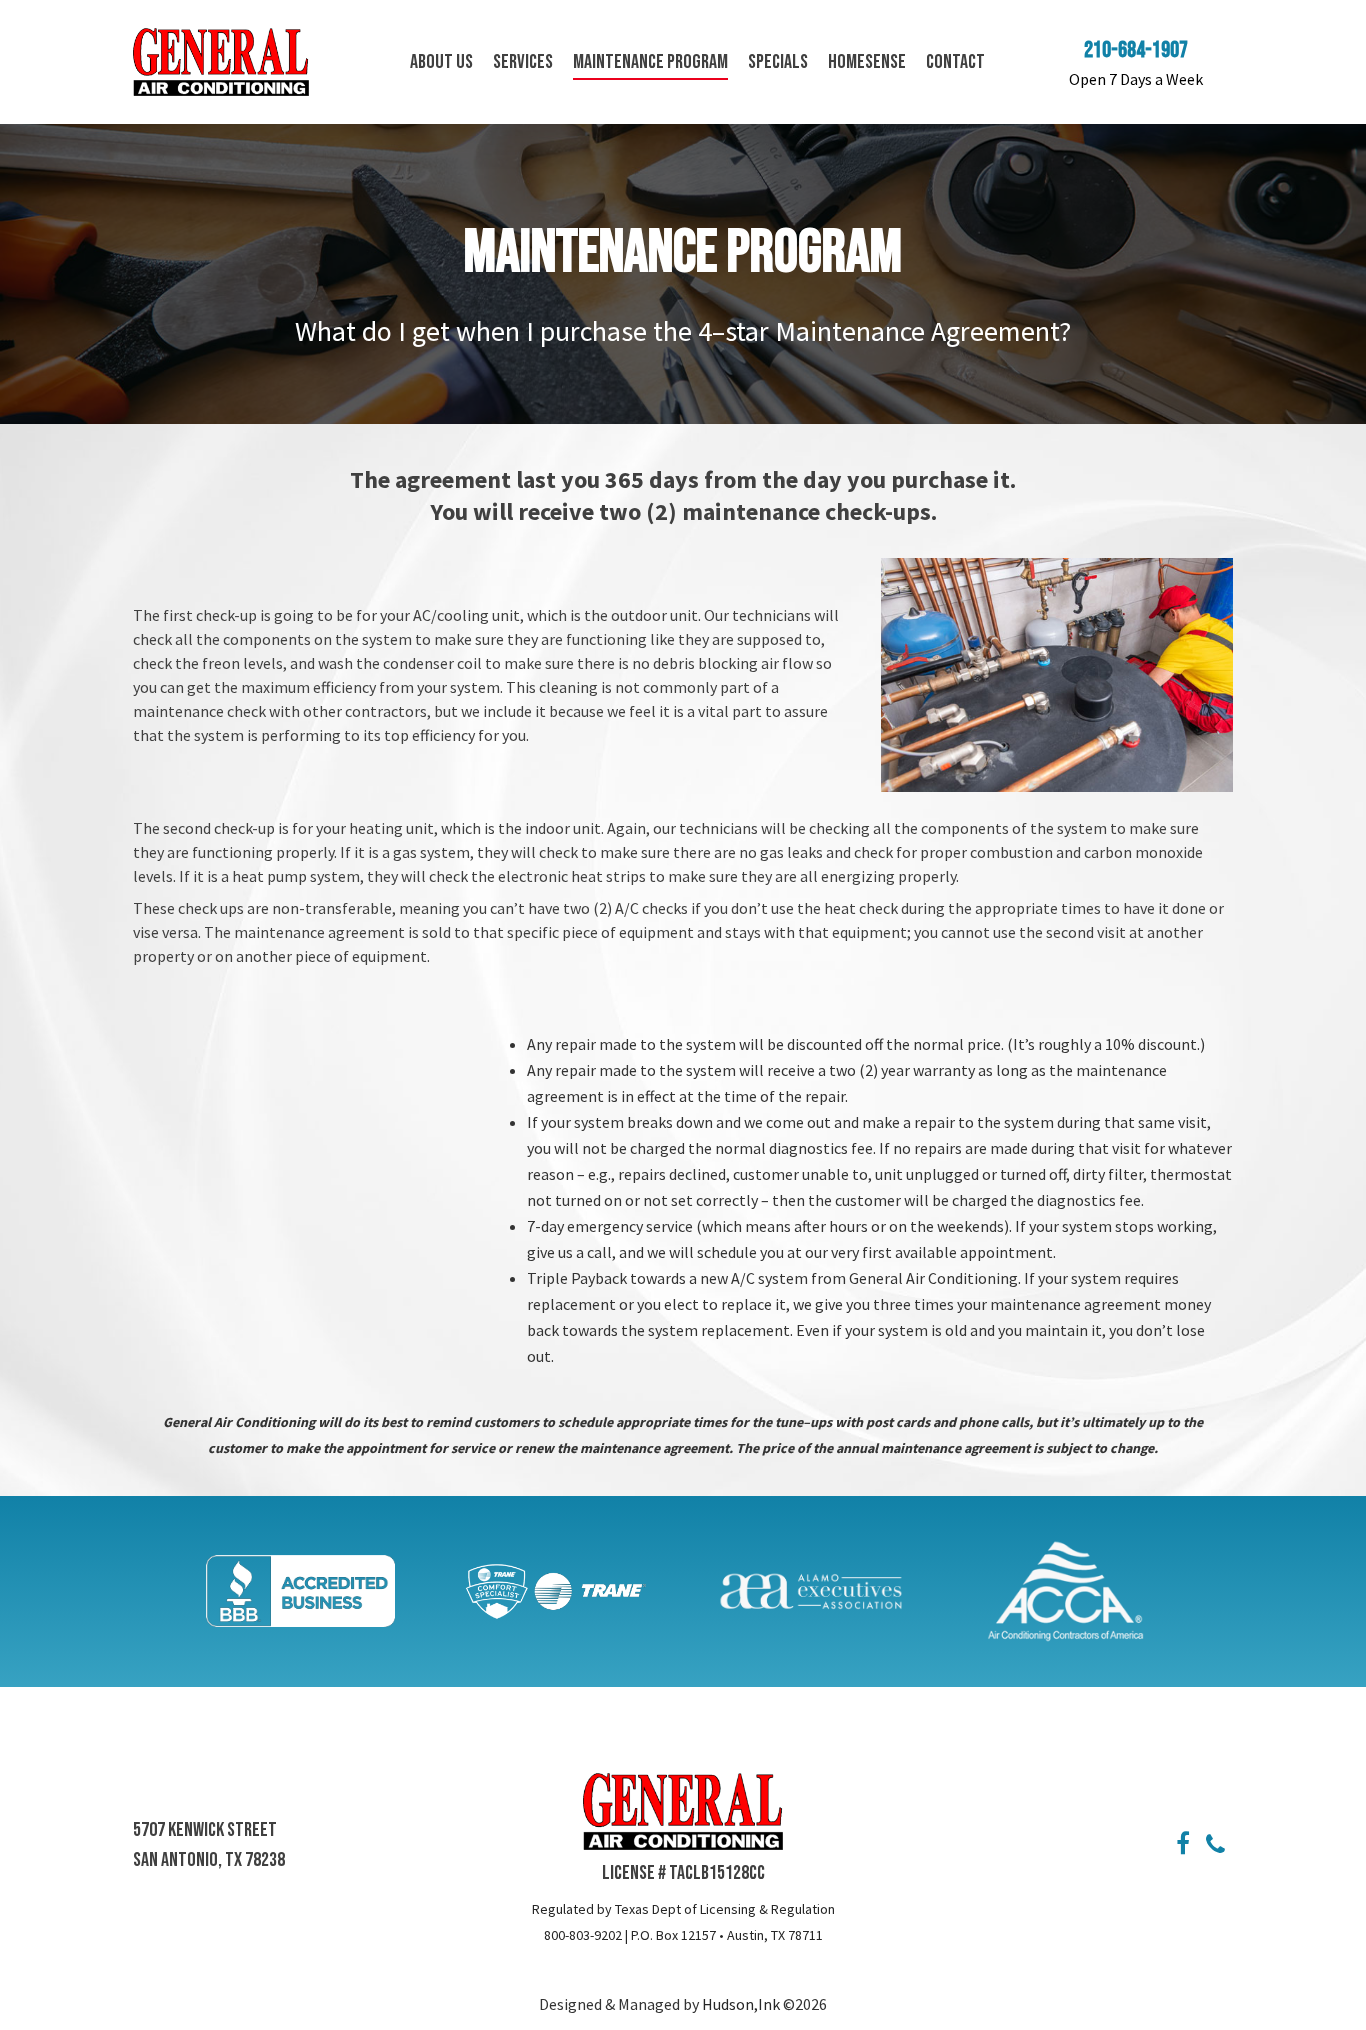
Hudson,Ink (742, 2004)
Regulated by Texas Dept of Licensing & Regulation (683, 1909)
